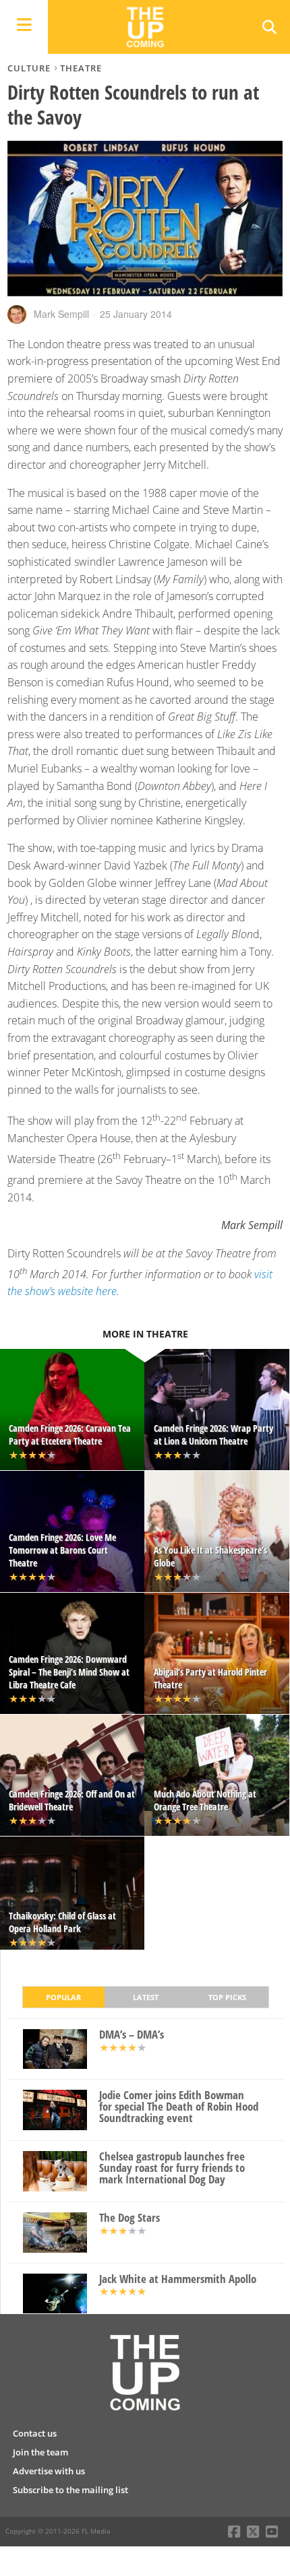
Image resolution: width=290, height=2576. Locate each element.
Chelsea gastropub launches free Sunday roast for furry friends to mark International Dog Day (172, 2168)
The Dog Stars (129, 2218)
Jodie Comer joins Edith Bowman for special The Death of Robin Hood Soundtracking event (179, 2107)
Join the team (40, 2452)
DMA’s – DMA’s (132, 2035)
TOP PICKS (227, 1997)
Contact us (35, 2433)
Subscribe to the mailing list (70, 2490)
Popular (63, 1997)
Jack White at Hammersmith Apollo (178, 2279)
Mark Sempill (61, 314)
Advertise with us (49, 2471)
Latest (146, 1997)
